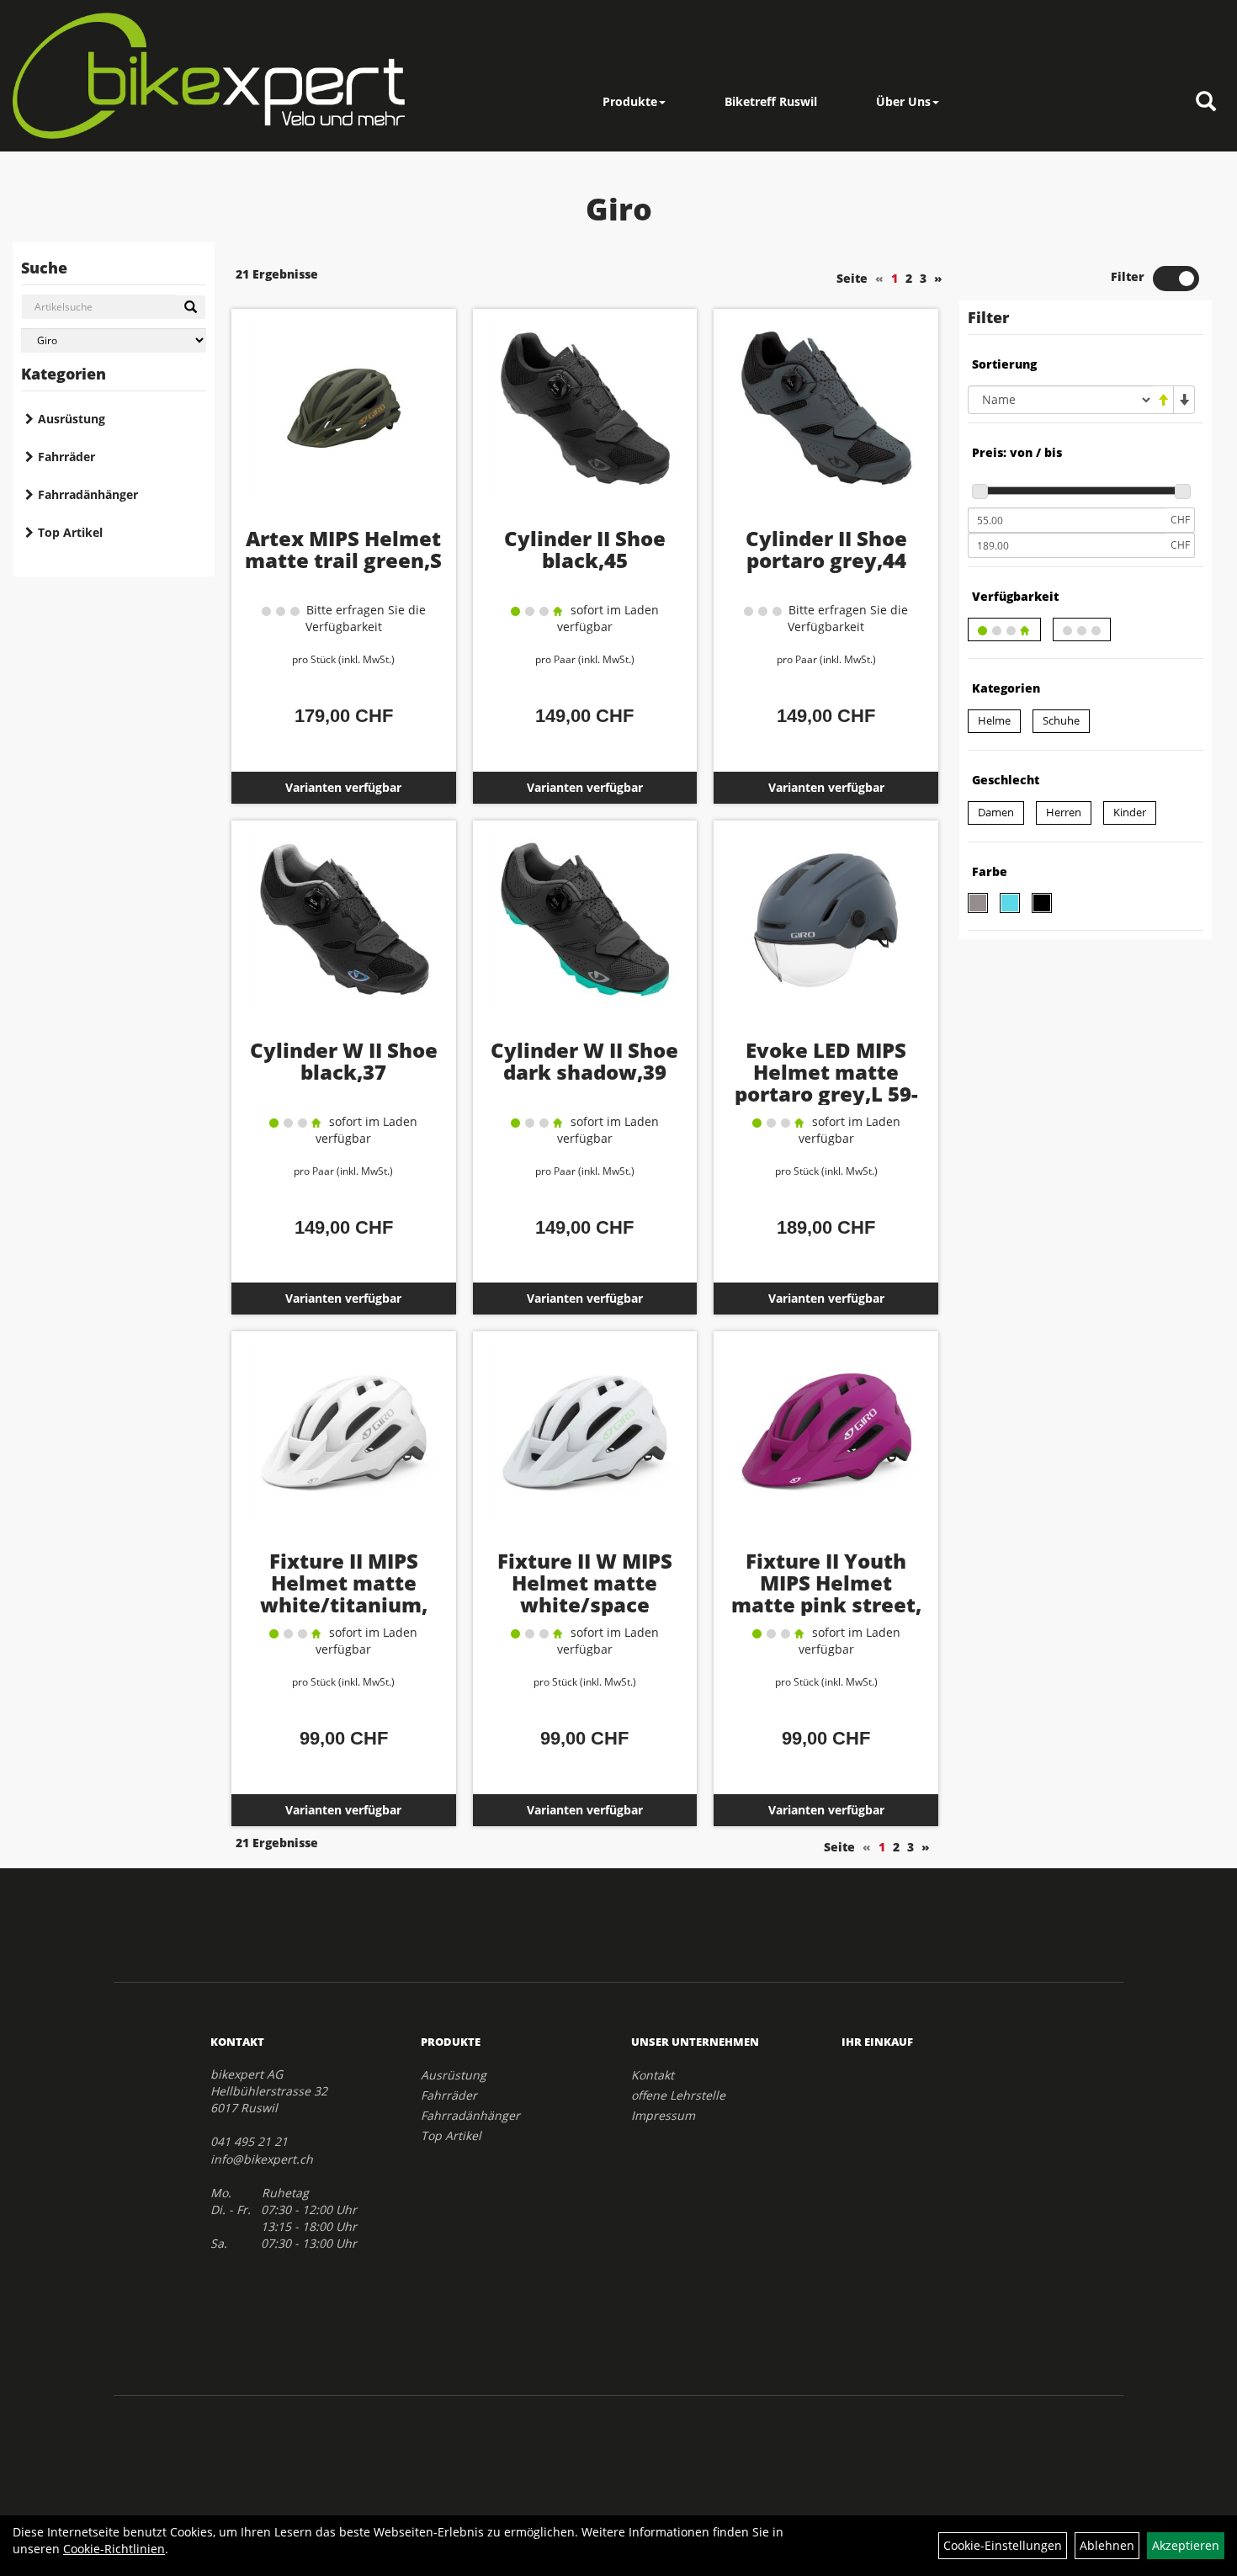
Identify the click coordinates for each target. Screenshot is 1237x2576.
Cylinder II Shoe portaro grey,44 (826, 549)
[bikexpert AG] (209, 76)
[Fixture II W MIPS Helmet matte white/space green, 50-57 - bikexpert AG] (585, 1445)
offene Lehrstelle (678, 2095)
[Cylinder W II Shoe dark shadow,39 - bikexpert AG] (585, 934)
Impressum (663, 2115)
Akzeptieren (1186, 2545)
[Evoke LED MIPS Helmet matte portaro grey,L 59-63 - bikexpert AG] (826, 934)
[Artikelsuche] (1206, 102)
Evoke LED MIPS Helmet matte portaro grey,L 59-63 (826, 1083)
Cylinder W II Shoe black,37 (344, 1061)
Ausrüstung (72, 419)
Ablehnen (1107, 2545)
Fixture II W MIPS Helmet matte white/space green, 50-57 (585, 1593)
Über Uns (903, 101)
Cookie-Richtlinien (114, 2549)
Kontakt (653, 2075)
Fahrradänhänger (88, 494)
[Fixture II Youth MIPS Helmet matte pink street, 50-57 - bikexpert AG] (826, 1445)
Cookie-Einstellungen (1003, 2545)
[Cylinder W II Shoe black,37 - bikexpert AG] (344, 934)
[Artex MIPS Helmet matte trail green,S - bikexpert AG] (344, 422)
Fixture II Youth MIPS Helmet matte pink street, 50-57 (826, 1593)
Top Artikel (70, 532)
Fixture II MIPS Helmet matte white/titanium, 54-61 (344, 1593)
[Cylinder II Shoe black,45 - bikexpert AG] (585, 422)
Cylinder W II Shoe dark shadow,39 (584, 1061)
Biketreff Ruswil (771, 101)
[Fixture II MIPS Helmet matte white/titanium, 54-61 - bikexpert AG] (344, 1445)
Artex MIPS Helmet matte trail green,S (343, 549)
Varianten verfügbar (343, 787)
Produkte (630, 101)
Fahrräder (66, 457)
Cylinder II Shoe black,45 (585, 549)
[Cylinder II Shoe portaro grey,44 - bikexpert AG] (826, 422)
